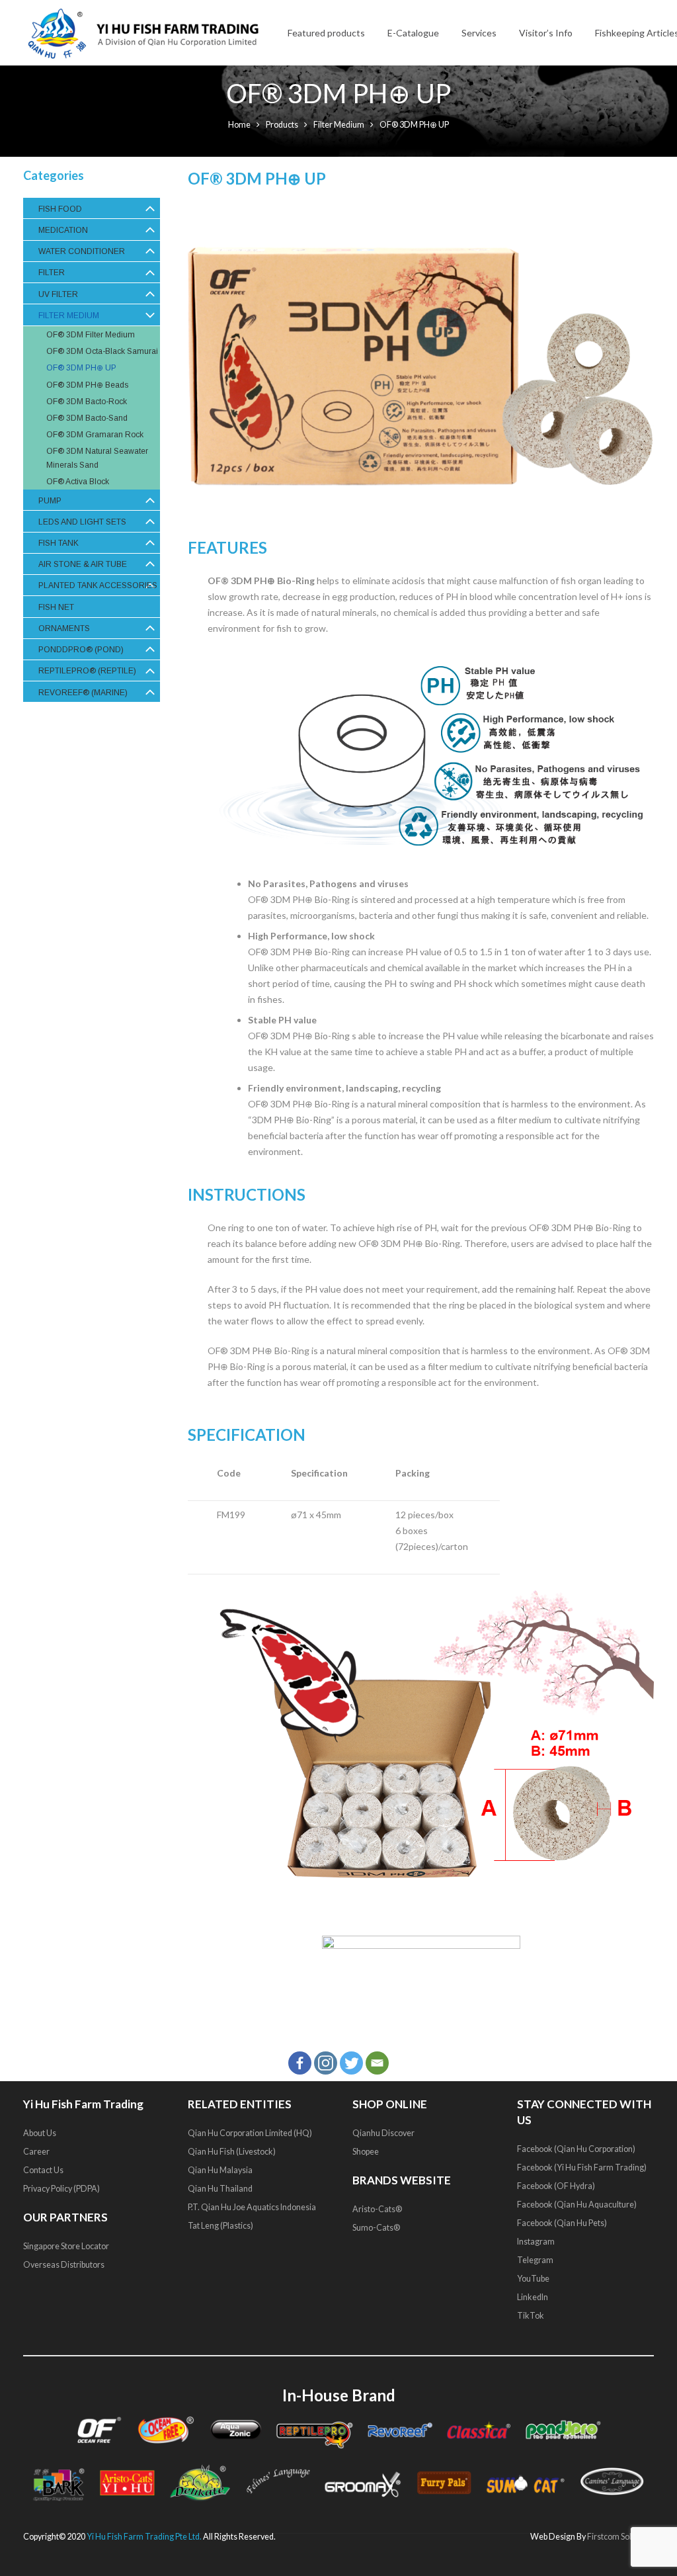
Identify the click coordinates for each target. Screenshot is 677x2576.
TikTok (531, 2315)
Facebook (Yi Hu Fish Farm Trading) (582, 2167)
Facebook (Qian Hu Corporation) (576, 2148)
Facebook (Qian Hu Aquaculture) (577, 2204)
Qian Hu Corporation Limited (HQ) (250, 2132)
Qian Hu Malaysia (220, 2169)
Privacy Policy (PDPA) (61, 2188)
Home (239, 125)
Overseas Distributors (64, 2264)
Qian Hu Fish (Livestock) (232, 2151)
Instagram (536, 2241)
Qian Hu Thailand (220, 2188)
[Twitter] (351, 2063)
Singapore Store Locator (66, 2246)
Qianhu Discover (383, 2132)
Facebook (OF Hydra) (556, 2185)
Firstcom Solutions (620, 2537)
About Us (40, 2132)
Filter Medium (339, 125)
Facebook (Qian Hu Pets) (562, 2222)
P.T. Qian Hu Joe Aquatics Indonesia (252, 2207)
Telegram (535, 2259)
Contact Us (43, 2169)
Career (36, 2151)
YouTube (534, 2278)
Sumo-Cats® (376, 2227)
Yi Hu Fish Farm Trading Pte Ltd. (144, 2537)
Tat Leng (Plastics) (220, 2225)
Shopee (366, 2151)
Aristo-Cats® (377, 2209)
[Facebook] (300, 2063)
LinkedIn (533, 2297)
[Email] (377, 2063)
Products (282, 125)
